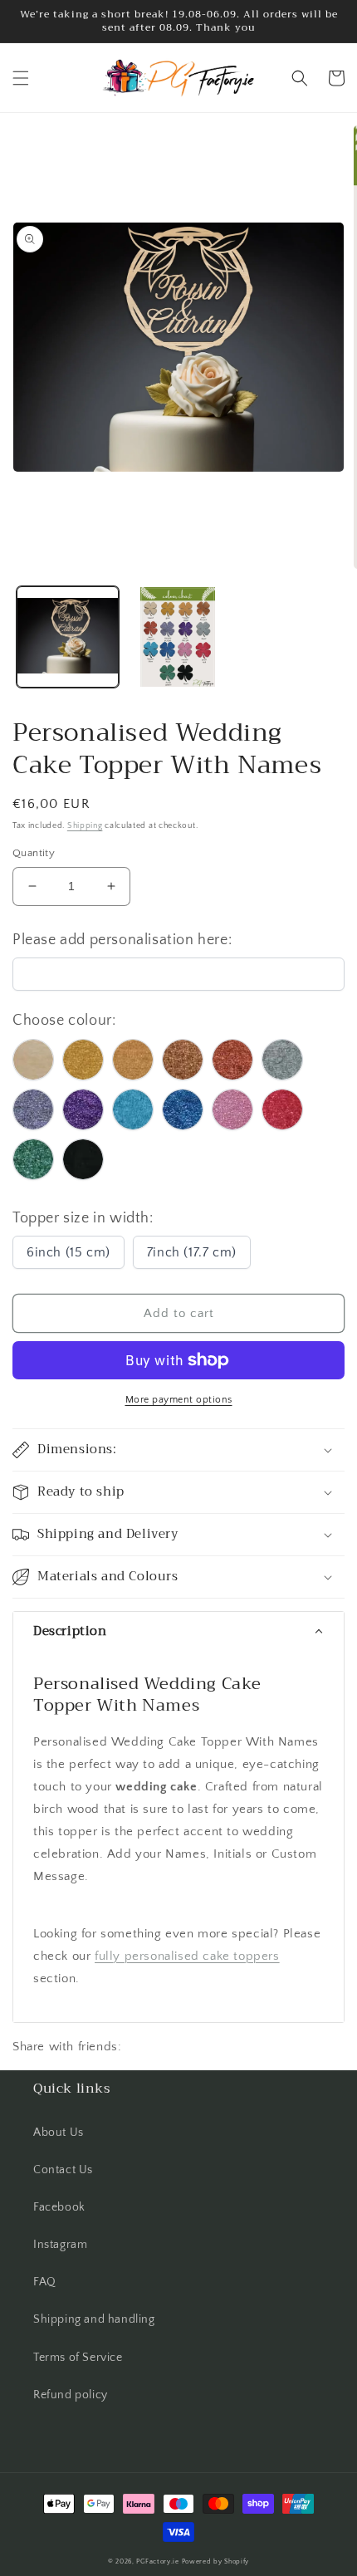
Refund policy (71, 2395)
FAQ (45, 2282)
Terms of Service (78, 2358)
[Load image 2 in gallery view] (178, 637)
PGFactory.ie (157, 2561)
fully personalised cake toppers (187, 1956)
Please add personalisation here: (122, 940)
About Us (59, 2133)
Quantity (34, 853)
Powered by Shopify (216, 2561)
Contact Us (63, 2170)
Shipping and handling (94, 2319)
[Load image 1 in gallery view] (68, 637)
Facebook (59, 2207)
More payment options (179, 1400)
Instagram (60, 2245)
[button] (21, 78)
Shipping (85, 826)
